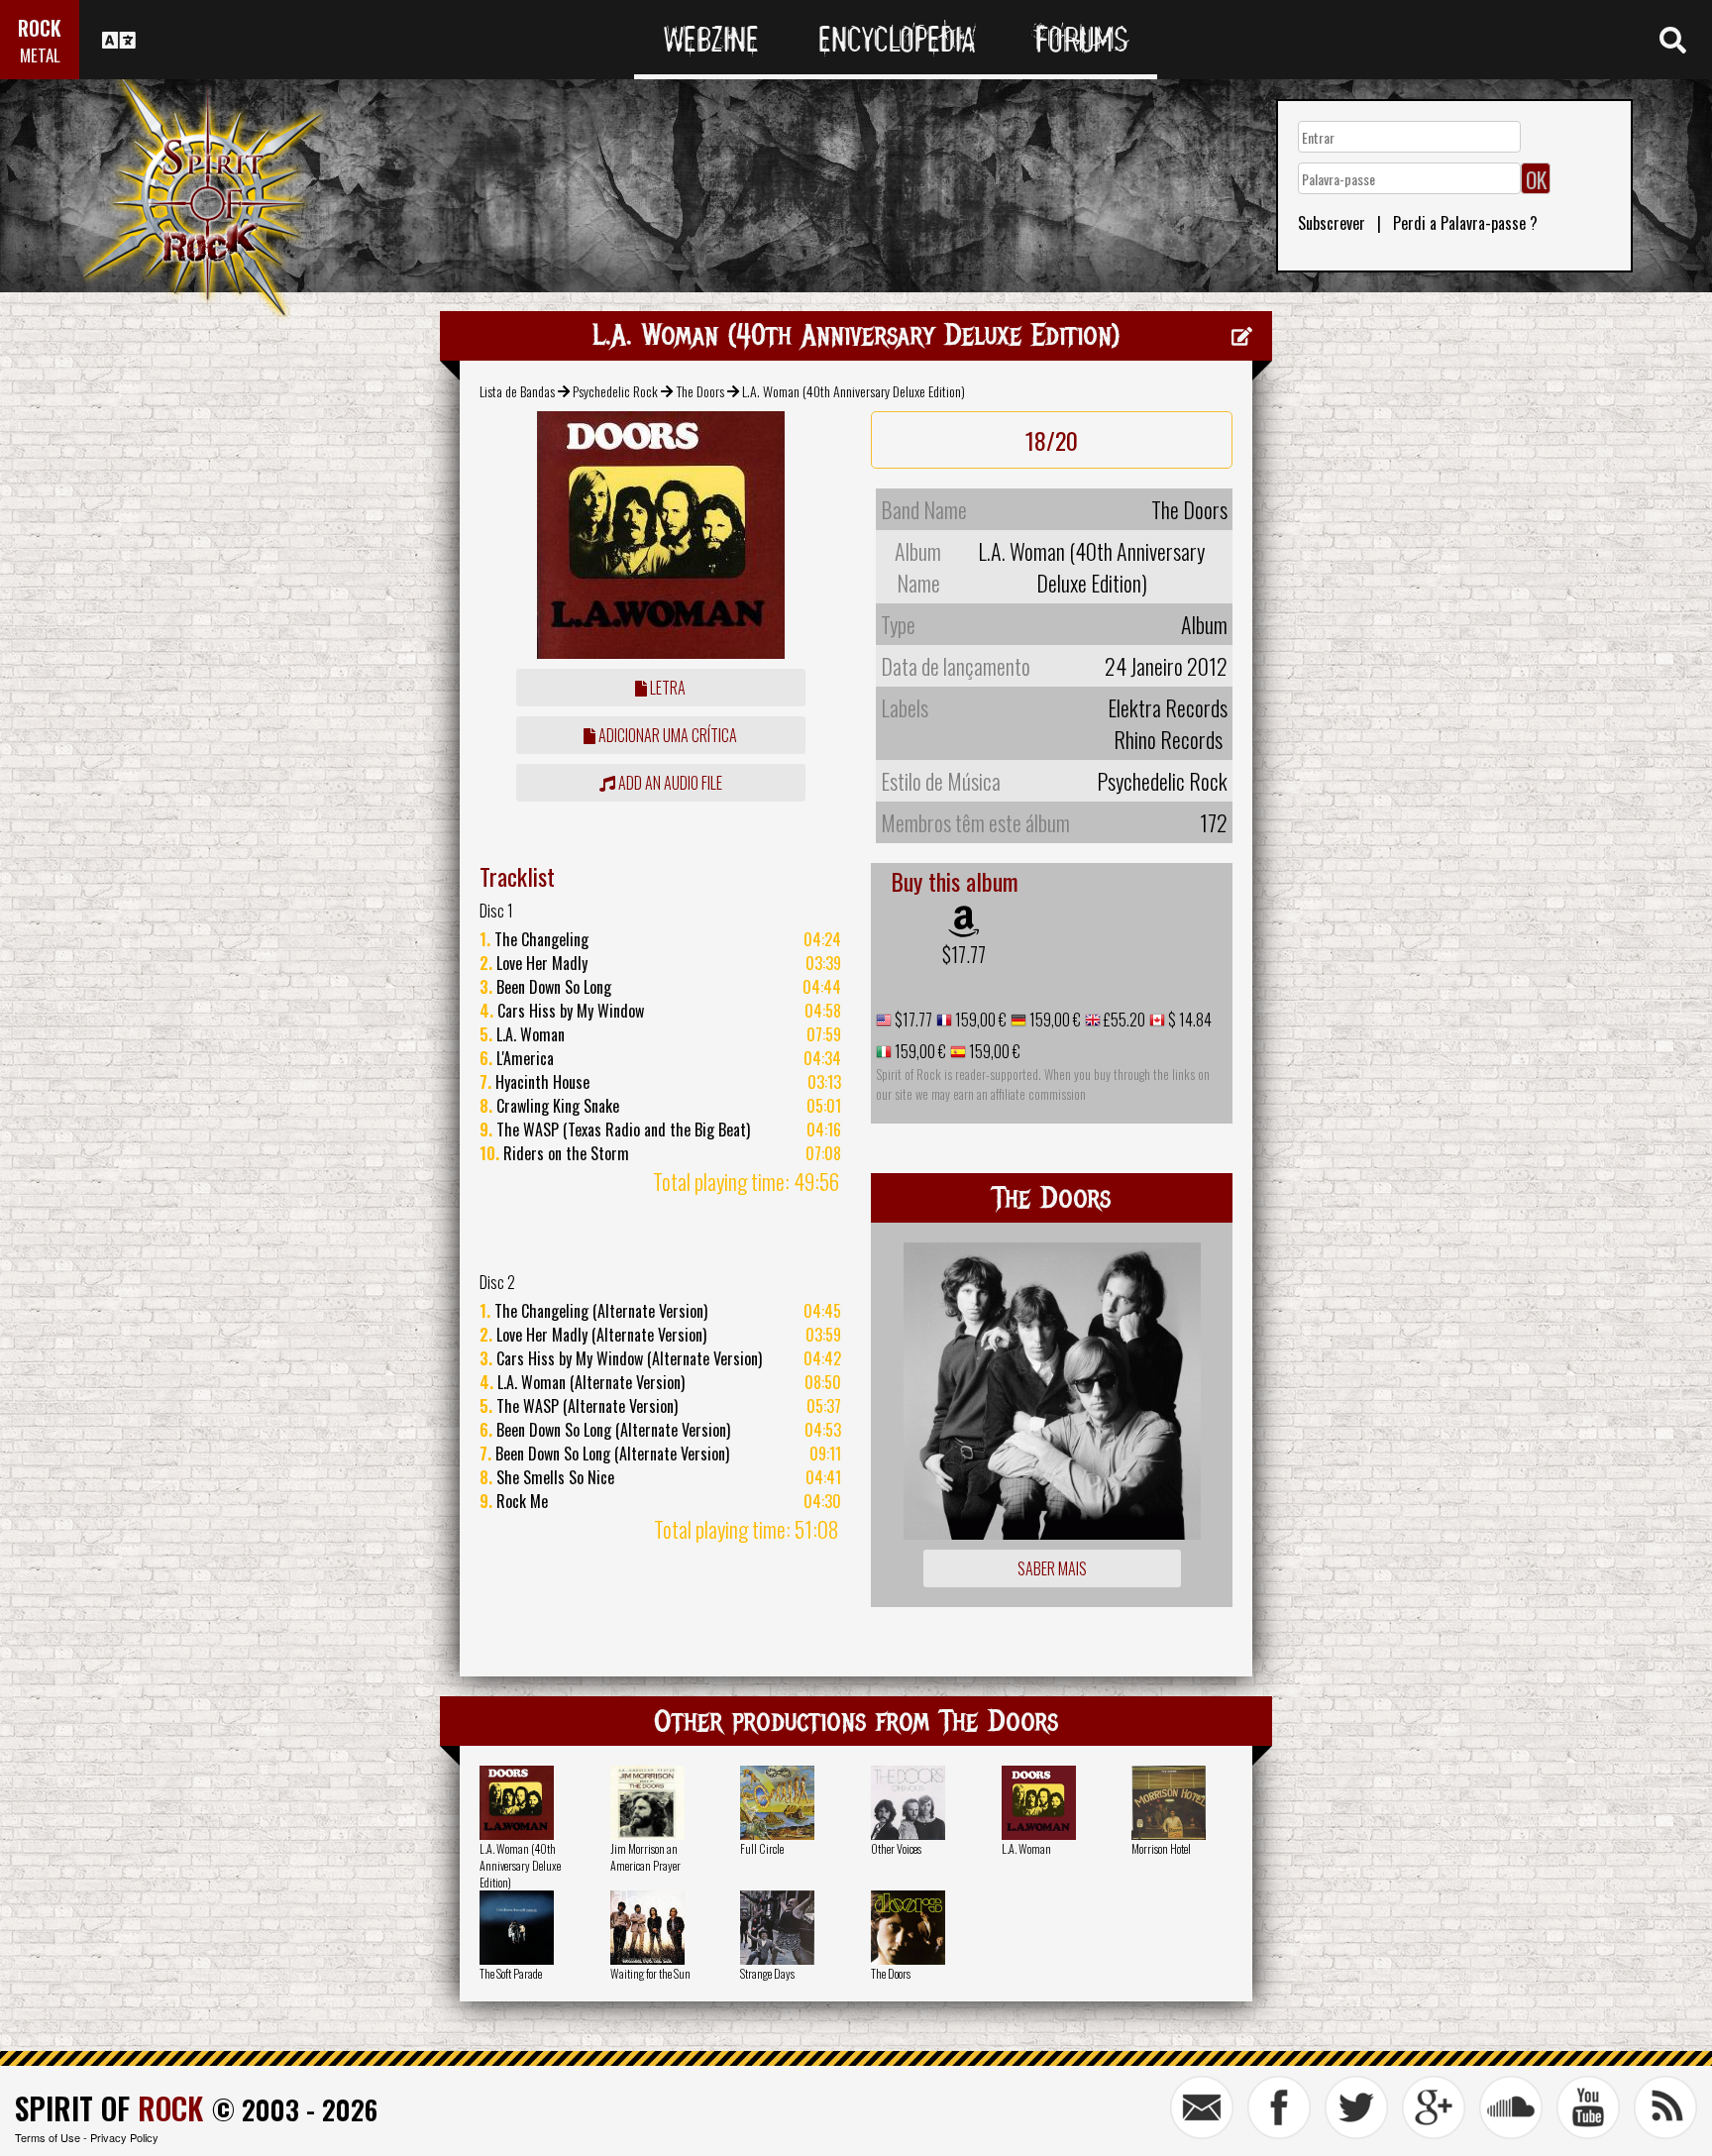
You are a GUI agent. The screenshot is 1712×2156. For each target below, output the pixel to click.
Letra (666, 688)
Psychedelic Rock (615, 391)
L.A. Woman (1026, 1848)
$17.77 (964, 954)
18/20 (1052, 440)
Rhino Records (1168, 739)
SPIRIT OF (109, 2108)
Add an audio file (669, 783)
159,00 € (979, 1020)
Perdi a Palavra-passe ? (1465, 223)
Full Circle (762, 1848)
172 (1214, 822)
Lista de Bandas (517, 391)
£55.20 (1123, 1020)
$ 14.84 (1188, 1020)
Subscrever (1332, 223)
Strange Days (767, 1973)
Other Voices (896, 1848)
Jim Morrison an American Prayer (645, 1857)
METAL (40, 55)
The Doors (700, 391)
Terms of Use (48, 2137)
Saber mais (1052, 1568)
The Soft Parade (511, 1973)
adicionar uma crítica (666, 735)
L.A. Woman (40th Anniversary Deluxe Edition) (520, 1865)
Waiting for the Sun (650, 1973)
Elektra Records (1168, 707)
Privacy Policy (124, 2137)
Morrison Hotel (1161, 1848)
